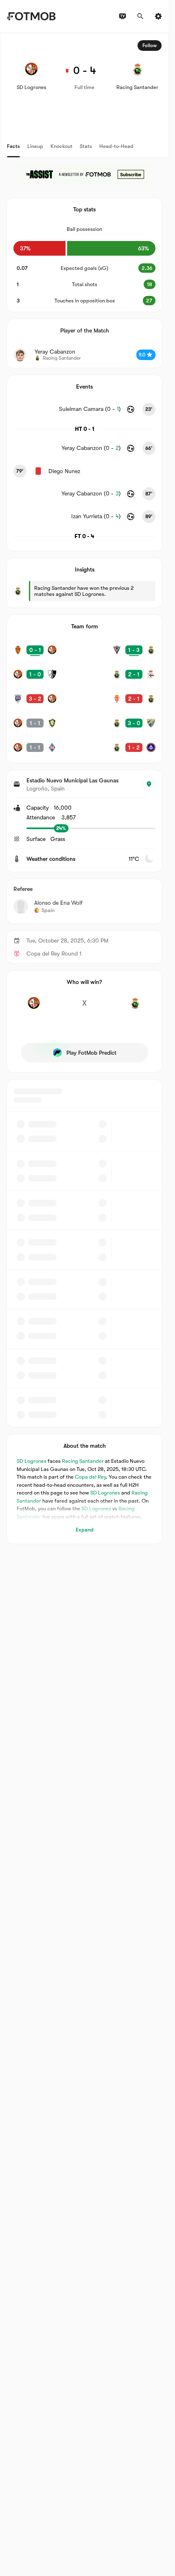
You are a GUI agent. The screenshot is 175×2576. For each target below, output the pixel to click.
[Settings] (158, 16)
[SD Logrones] (34, 1008)
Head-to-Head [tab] (116, 146)
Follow (150, 46)
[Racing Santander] (135, 1008)
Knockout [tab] (61, 146)
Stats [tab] (86, 146)
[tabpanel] (84, 788)
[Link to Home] (31, 16)
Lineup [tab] (35, 146)
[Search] (140, 16)
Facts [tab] (13, 146)
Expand (85, 1530)
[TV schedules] (122, 16)
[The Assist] (85, 174)
